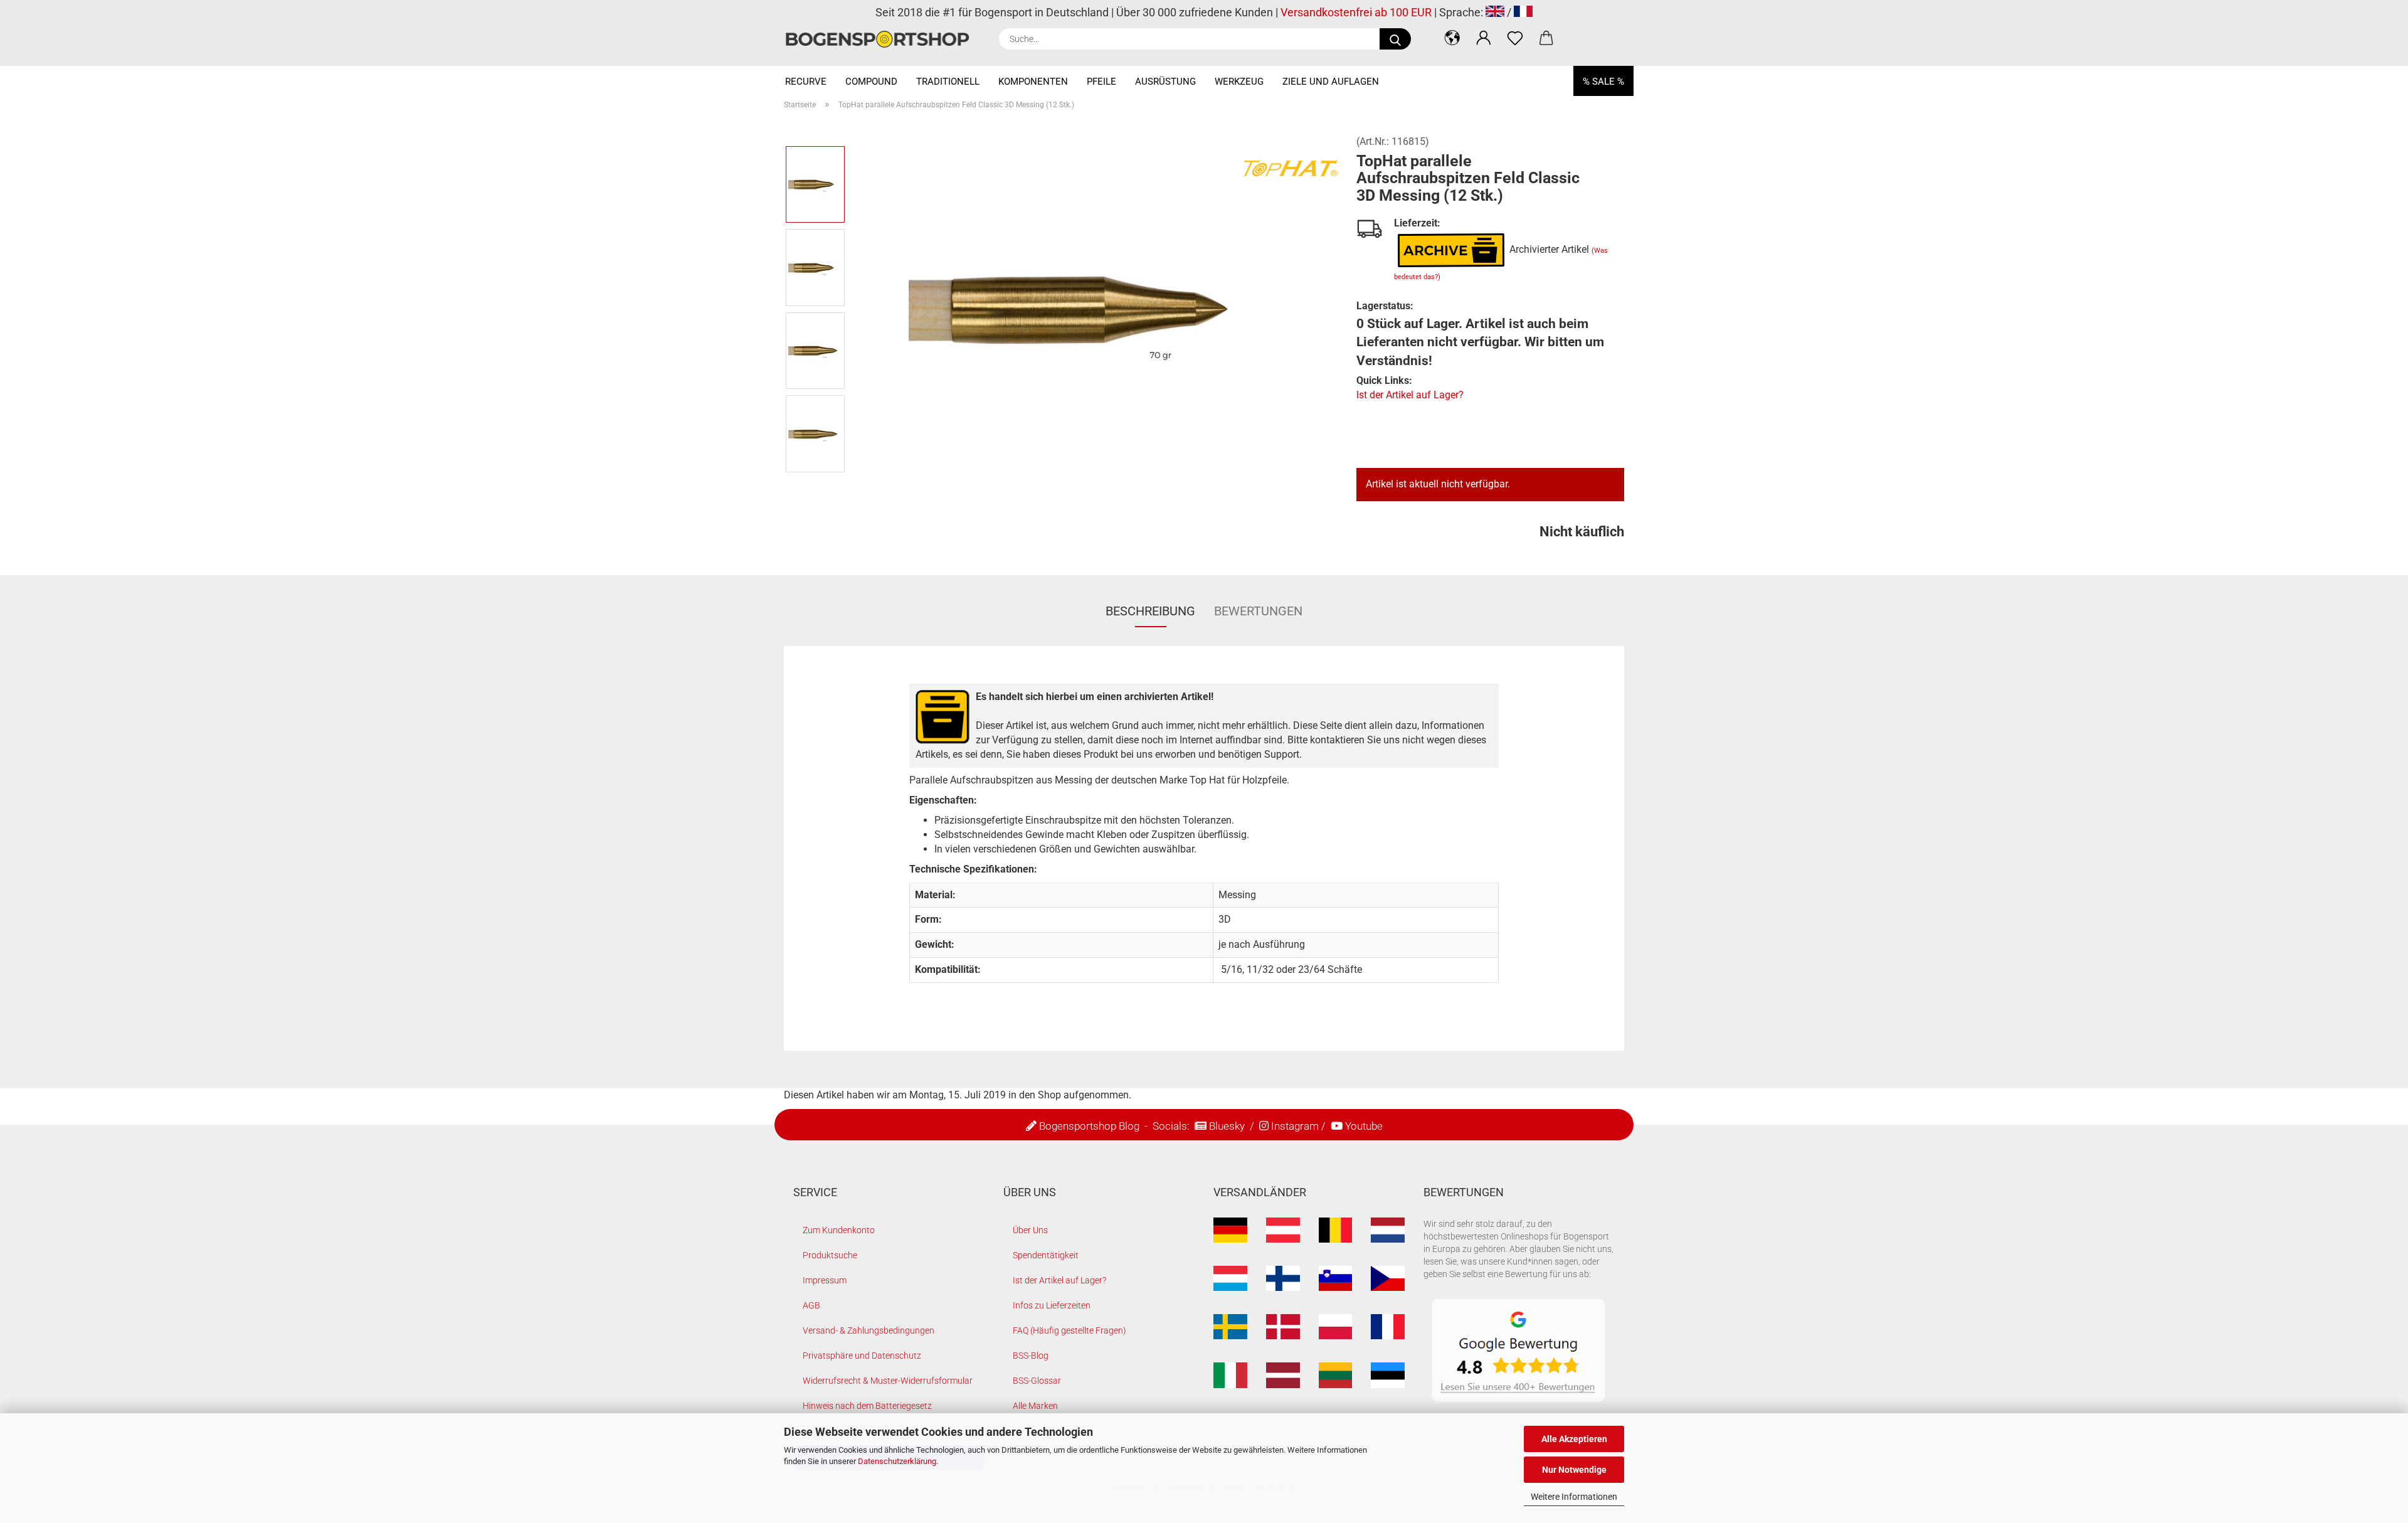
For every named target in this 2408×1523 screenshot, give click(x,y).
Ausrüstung (1165, 82)
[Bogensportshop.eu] (882, 39)
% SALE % (1603, 82)
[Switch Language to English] (1495, 12)
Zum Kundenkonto (839, 1230)
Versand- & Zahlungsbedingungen (869, 1330)
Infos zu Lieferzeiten (1052, 1305)
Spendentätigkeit (1046, 1255)
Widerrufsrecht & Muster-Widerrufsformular (888, 1381)
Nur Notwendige (1574, 1470)
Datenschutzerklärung (897, 1461)
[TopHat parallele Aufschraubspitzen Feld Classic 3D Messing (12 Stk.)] (1097, 308)
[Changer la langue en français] (1523, 12)
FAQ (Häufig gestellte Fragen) (1069, 1330)
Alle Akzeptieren (1574, 1439)
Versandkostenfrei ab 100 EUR (1356, 12)
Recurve (806, 82)
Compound (871, 82)
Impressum (825, 1280)
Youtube (1364, 1126)
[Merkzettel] (1515, 38)
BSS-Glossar (1037, 1381)
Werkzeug (1239, 82)
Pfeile (1101, 82)
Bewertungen (1258, 611)
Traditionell (948, 82)
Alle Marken (1035, 1406)
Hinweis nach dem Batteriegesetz (867, 1406)
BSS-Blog (1031, 1356)
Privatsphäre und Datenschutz (862, 1356)
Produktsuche (830, 1255)
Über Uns (1030, 1230)
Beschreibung (1150, 611)
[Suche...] (1395, 39)
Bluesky (1227, 1126)
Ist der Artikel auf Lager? (1410, 395)
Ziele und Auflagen (1331, 82)
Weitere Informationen (1574, 1497)
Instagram (1295, 1126)
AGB (811, 1305)
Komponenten (1033, 82)
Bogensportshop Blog (1089, 1126)
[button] (1452, 38)
